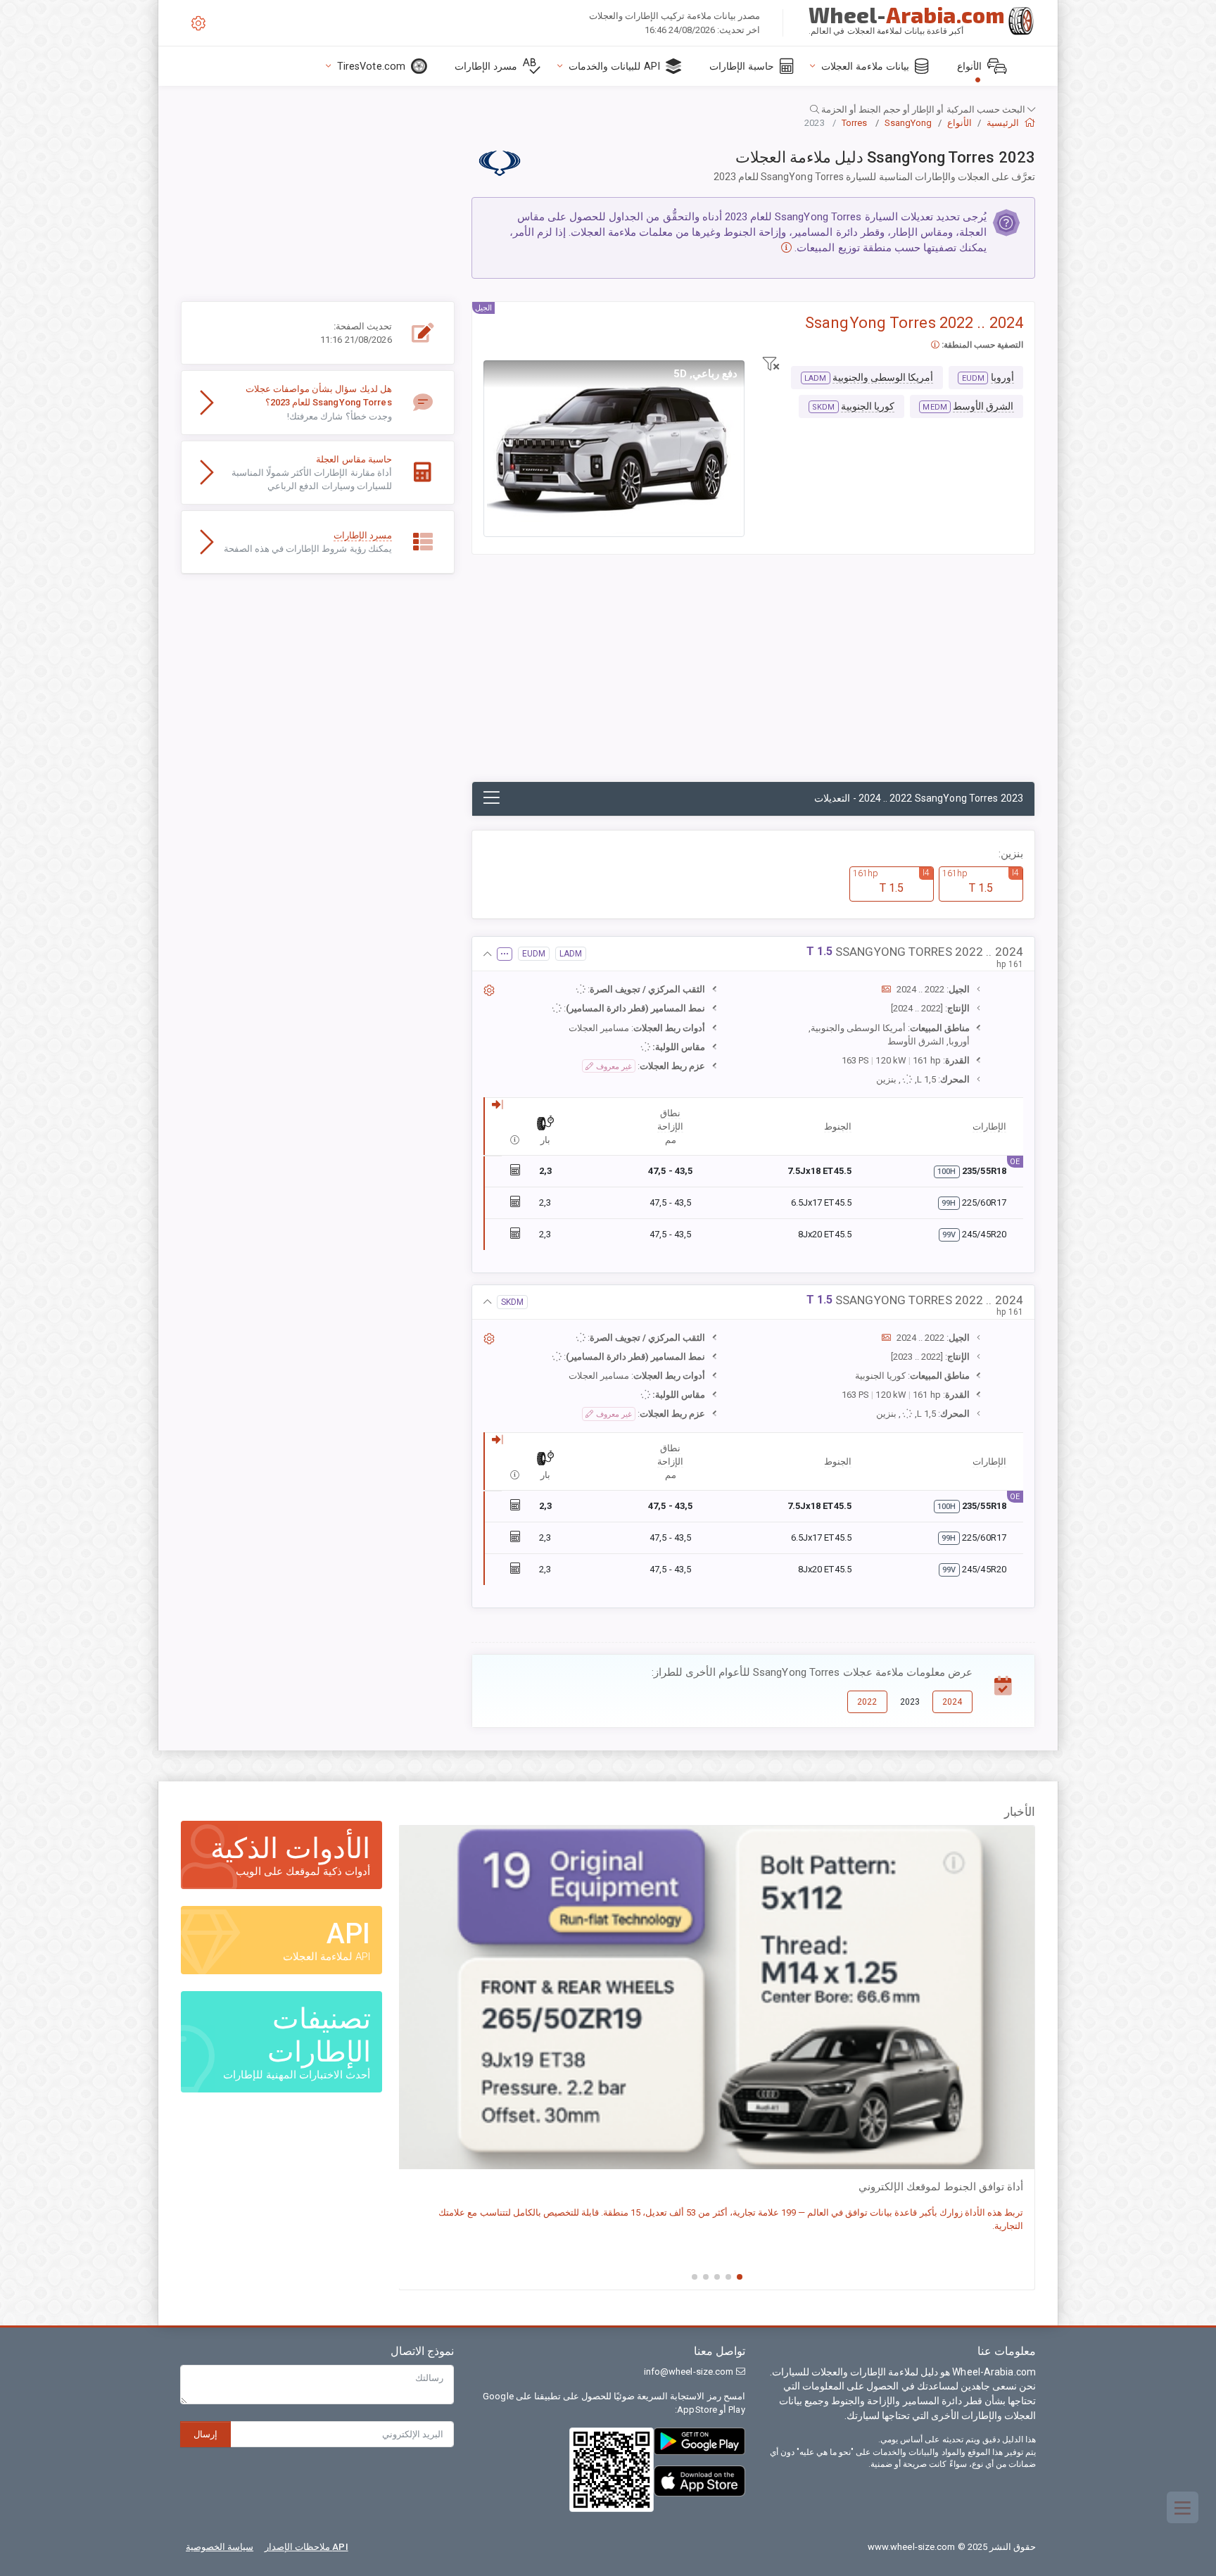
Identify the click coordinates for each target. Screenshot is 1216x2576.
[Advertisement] (753, 676)
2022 (867, 1702)
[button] (608, 109)
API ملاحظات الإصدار (306, 2547)
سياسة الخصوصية (220, 2547)
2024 (952, 1702)
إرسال (205, 2434)
